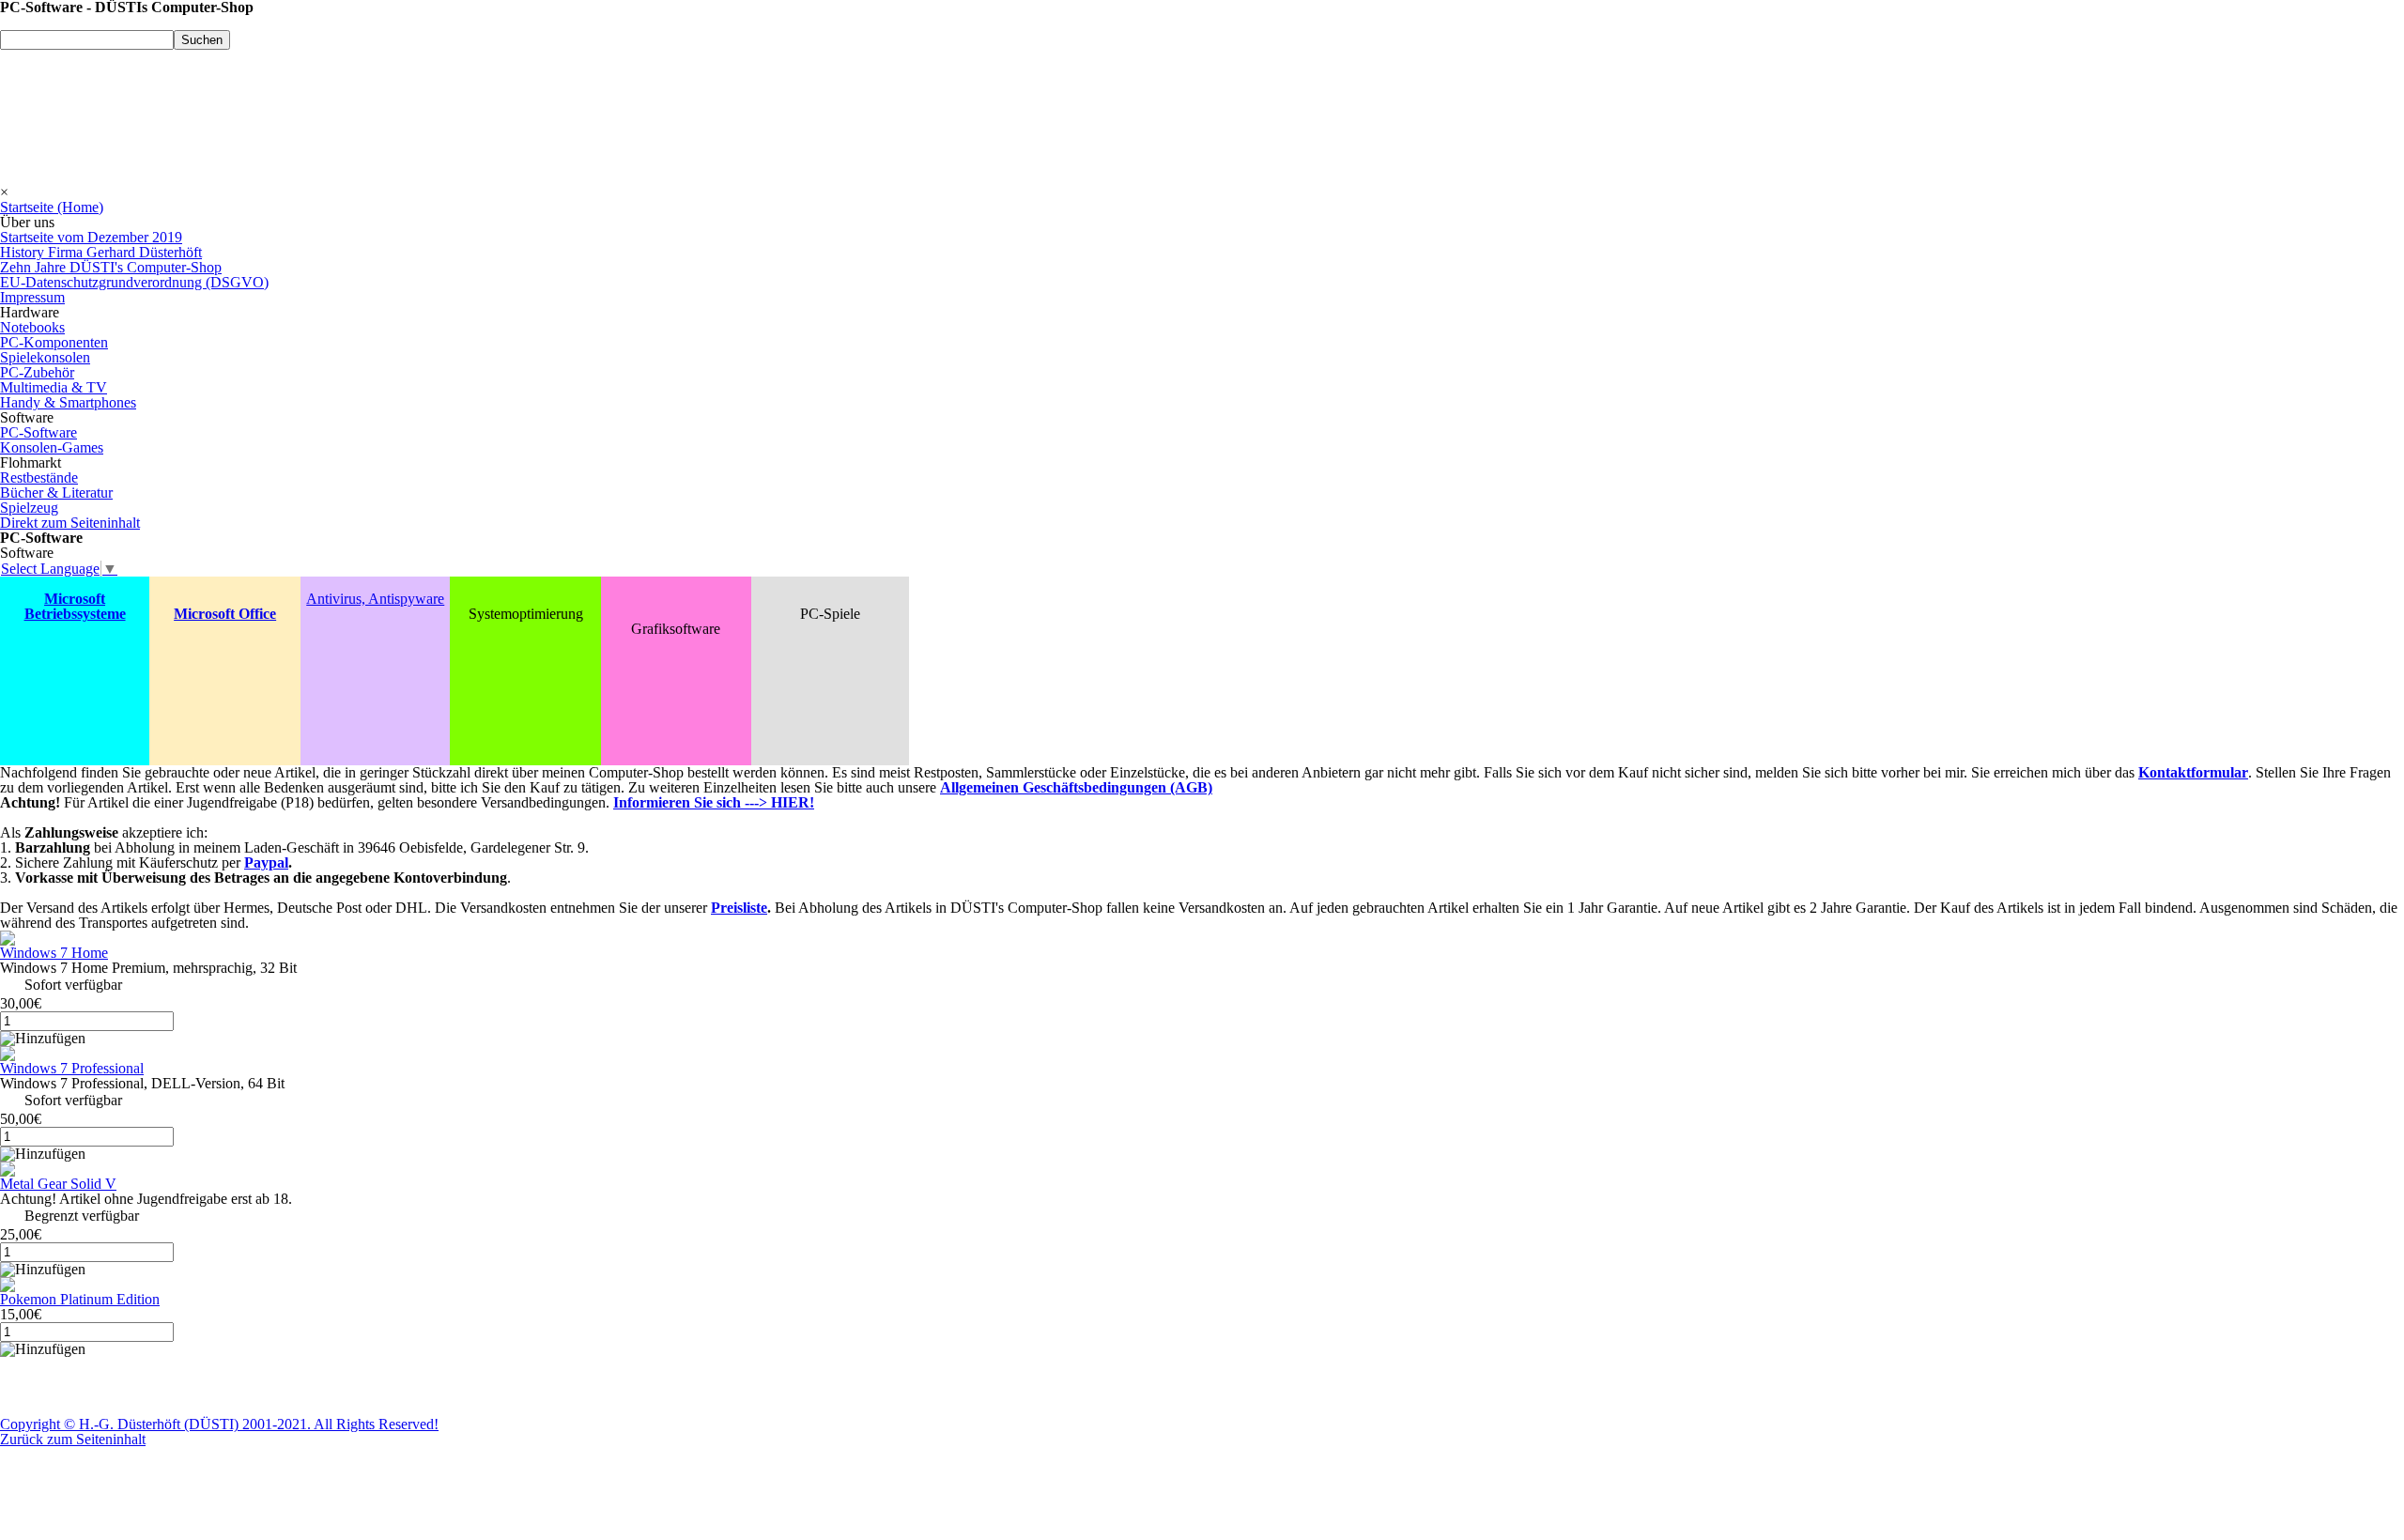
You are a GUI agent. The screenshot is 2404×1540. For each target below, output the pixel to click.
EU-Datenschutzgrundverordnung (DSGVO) (134, 282)
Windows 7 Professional (72, 1068)
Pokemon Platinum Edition (80, 1299)
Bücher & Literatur (56, 493)
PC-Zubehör (37, 372)
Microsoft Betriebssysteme (75, 606)
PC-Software (39, 432)
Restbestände (39, 477)
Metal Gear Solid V (58, 1184)
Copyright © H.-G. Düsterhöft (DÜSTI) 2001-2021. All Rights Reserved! (219, 1424)
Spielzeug (29, 508)
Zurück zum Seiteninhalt (73, 1439)
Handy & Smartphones (68, 402)
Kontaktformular (2193, 772)
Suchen (202, 40)
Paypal (266, 862)
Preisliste (739, 908)
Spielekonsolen (45, 357)
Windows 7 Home (54, 953)
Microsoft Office (225, 614)
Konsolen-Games (52, 447)
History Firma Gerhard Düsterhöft (101, 252)
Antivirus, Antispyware (375, 599)
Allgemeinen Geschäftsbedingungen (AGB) (1076, 787)
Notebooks (32, 327)
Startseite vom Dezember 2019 (91, 237)
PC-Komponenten (54, 342)
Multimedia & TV (54, 387)
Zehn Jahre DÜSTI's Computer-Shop (111, 267)
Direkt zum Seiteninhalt (70, 523)
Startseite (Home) (52, 207)
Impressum (32, 297)
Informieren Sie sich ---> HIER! (714, 802)
